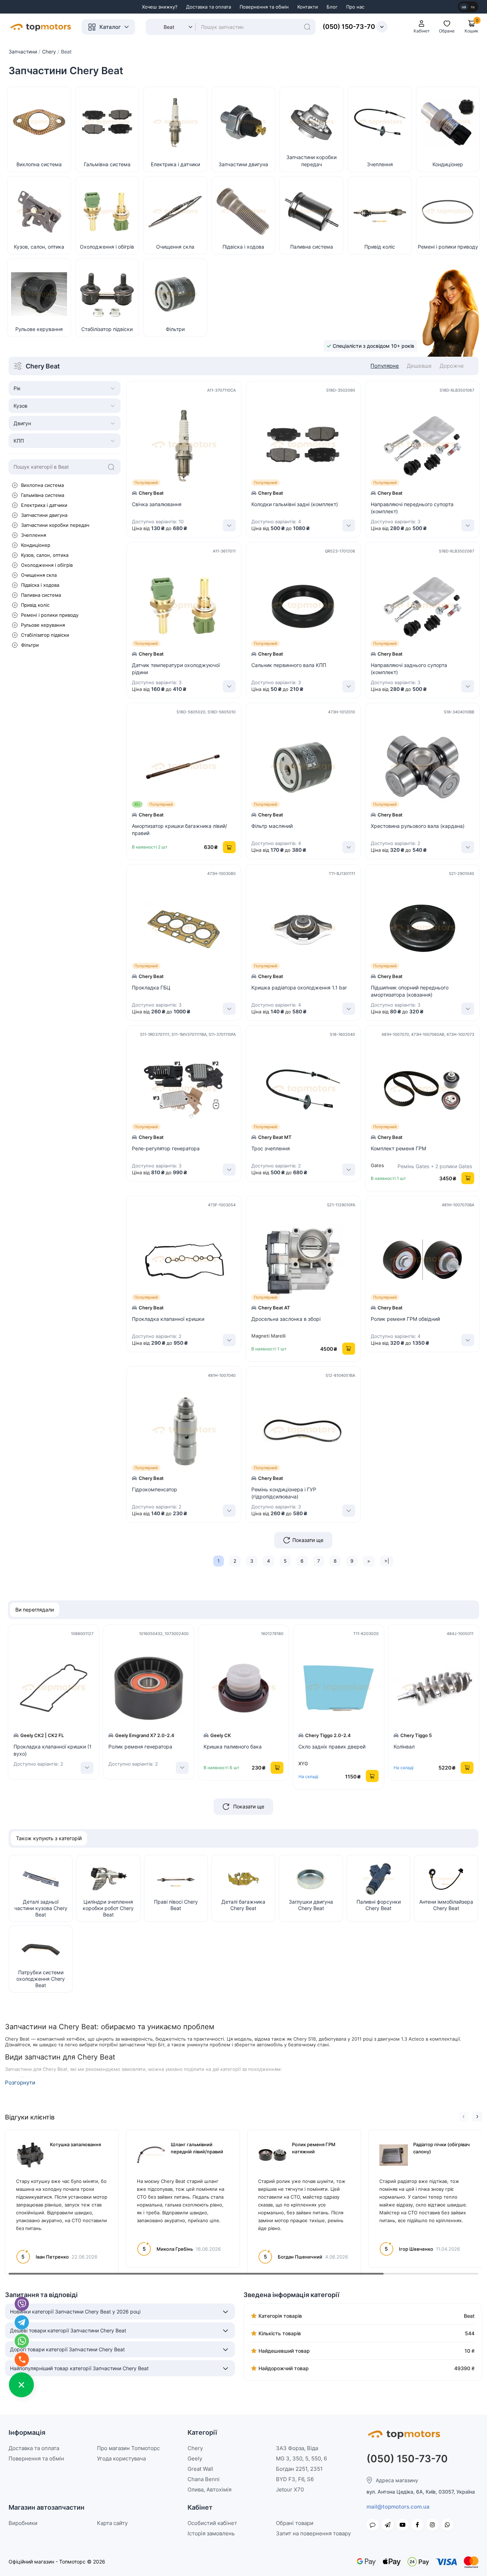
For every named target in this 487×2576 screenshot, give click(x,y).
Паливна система (41, 595)
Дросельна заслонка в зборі (286, 1319)
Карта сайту (112, 2523)
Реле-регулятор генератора (166, 1148)
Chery (195, 2448)
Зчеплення (34, 535)
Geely (195, 2458)
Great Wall (200, 2469)
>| (387, 1561)
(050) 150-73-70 (349, 27)
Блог (332, 7)
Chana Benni (204, 2479)
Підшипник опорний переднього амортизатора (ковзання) (410, 991)
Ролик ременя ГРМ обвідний (405, 1319)
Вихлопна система (42, 485)
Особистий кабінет (212, 2523)
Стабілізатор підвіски (45, 635)
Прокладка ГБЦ (151, 987)
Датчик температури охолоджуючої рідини (176, 669)
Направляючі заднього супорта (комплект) (409, 669)
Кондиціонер (36, 545)
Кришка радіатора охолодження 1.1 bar (299, 987)
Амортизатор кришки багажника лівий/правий (180, 829)
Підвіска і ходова (40, 585)
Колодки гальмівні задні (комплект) (295, 504)
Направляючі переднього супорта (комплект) (412, 508)
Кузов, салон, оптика (45, 555)
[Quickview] (237, 411)
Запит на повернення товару (313, 2533)
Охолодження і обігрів (47, 565)
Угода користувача (121, 2458)
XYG (303, 1763)
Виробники (23, 2523)
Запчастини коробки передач (55, 525)
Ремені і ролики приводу (50, 615)
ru (473, 7)
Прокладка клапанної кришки (168, 1319)
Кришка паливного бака (233, 1747)
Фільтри (30, 645)
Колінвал (404, 1747)
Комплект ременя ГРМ (398, 1148)
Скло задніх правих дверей (332, 1747)
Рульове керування (43, 625)
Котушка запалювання (75, 2144)
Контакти (308, 7)
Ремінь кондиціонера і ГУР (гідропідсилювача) (284, 1493)
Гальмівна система (43, 495)
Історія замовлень (211, 2533)
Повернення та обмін (264, 7)
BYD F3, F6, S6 (295, 2479)
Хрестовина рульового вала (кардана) (418, 826)
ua (464, 7)
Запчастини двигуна (44, 515)
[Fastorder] (237, 426)
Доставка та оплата (209, 7)
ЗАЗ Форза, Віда (297, 2448)
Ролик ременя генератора (140, 1747)
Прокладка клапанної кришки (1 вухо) (53, 1750)
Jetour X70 (290, 2490)
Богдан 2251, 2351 (299, 2469)
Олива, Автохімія (209, 2490)
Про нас (355, 7)
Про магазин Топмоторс (128, 2448)
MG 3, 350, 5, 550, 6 (301, 2458)
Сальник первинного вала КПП (289, 665)
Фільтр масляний (272, 826)
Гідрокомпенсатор (155, 1489)
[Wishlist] (237, 442)
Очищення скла (39, 575)
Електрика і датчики (44, 505)
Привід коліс (35, 605)
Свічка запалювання (157, 504)
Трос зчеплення (271, 1148)
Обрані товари (295, 2523)
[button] (463, 2117)
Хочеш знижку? (160, 7)
